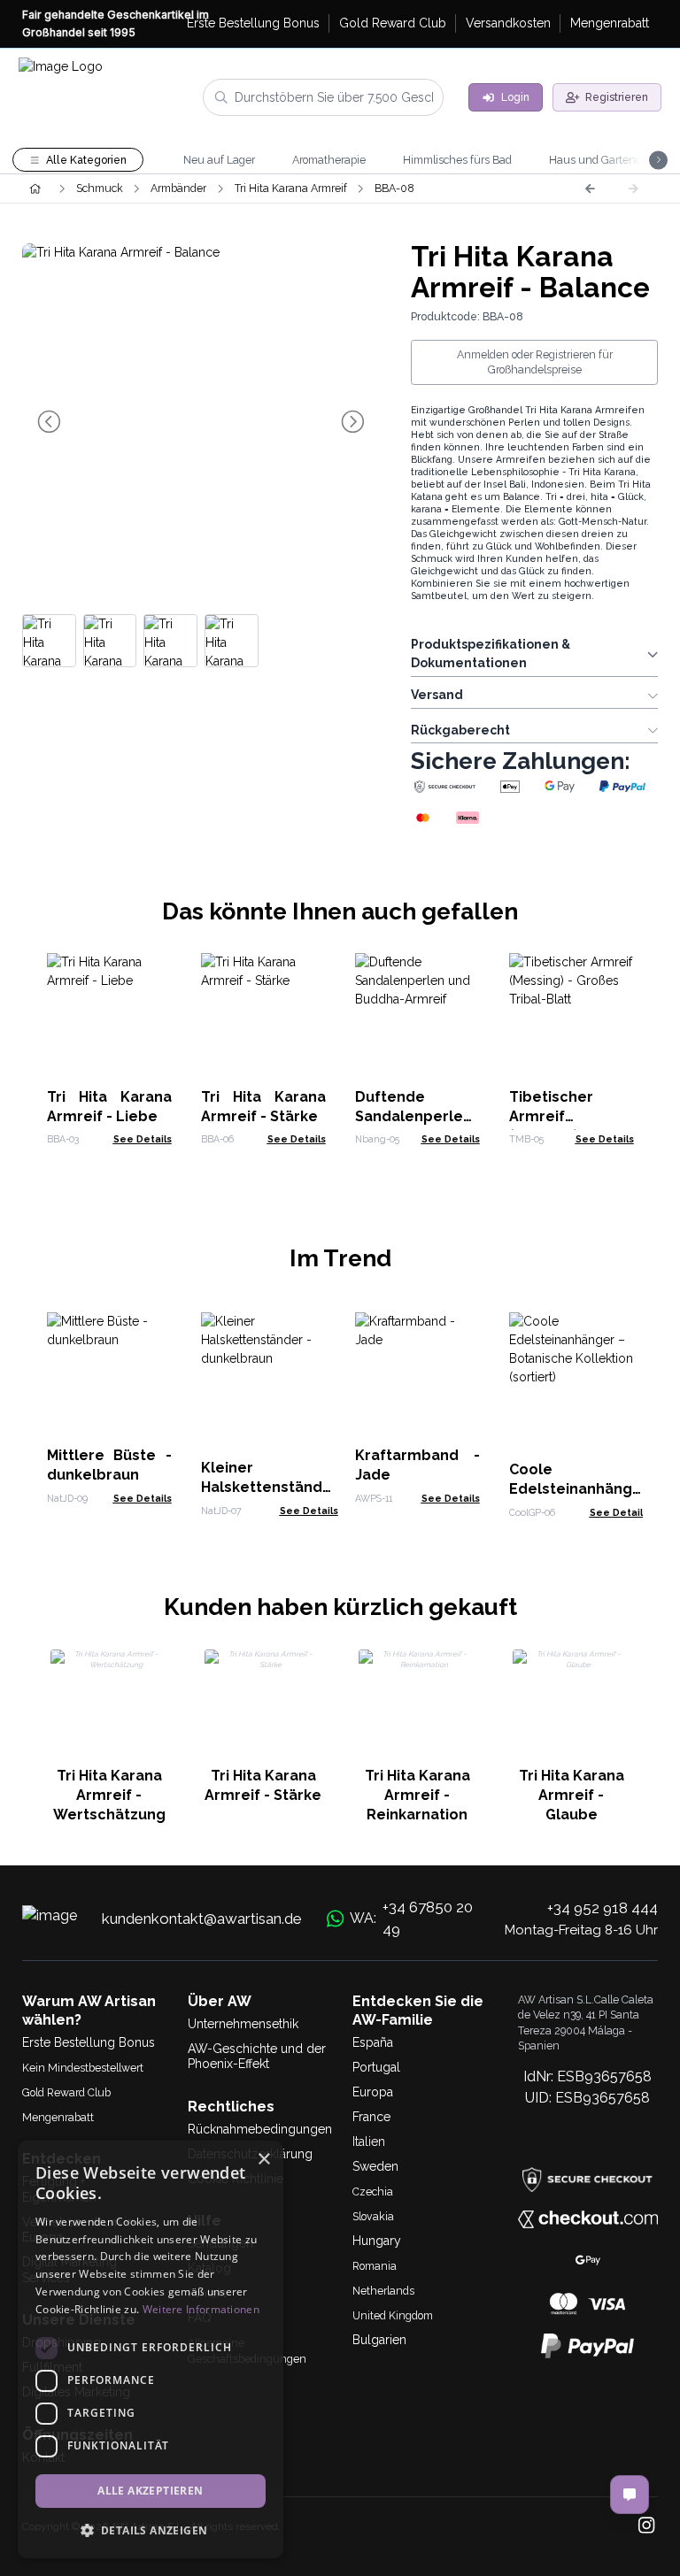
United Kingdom (393, 2315)
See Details (143, 1139)
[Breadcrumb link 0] (35, 188)
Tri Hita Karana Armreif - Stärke (263, 1785)
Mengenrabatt (58, 2117)
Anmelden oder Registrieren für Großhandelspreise (535, 362)
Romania (375, 2266)
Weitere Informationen (201, 2309)
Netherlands (383, 2291)
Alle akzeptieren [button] (150, 2491)
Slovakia (373, 2216)
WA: (411, 1919)
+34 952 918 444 (603, 1908)
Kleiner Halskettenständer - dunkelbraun (270, 1487)
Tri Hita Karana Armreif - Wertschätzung (109, 1795)
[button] (151, 2530)
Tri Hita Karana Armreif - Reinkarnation (417, 1795)
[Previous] (590, 188)
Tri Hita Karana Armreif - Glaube (572, 1795)
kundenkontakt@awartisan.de (202, 1919)
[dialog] (151, 2349)
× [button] (263, 2160)
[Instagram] (646, 2527)
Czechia (373, 2192)
